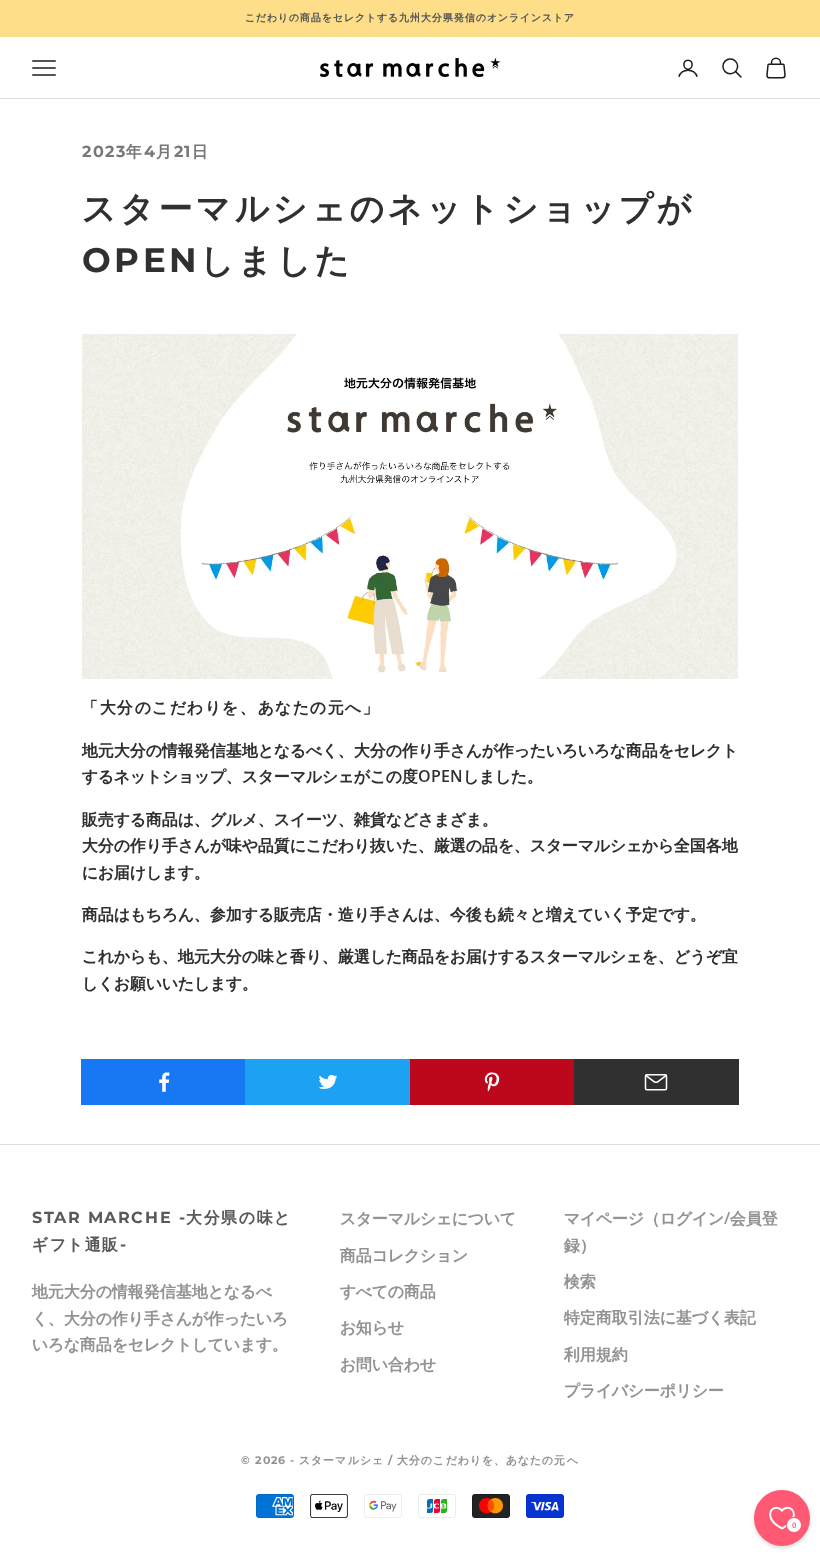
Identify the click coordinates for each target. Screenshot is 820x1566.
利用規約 (596, 1354)
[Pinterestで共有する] (492, 1082)
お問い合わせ (388, 1364)
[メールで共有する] (656, 1082)
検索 (580, 1281)
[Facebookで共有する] (163, 1082)
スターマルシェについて (428, 1218)
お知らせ (372, 1327)
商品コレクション (404, 1255)
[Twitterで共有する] (327, 1082)
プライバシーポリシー (644, 1390)
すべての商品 (388, 1291)
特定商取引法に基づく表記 (660, 1317)
